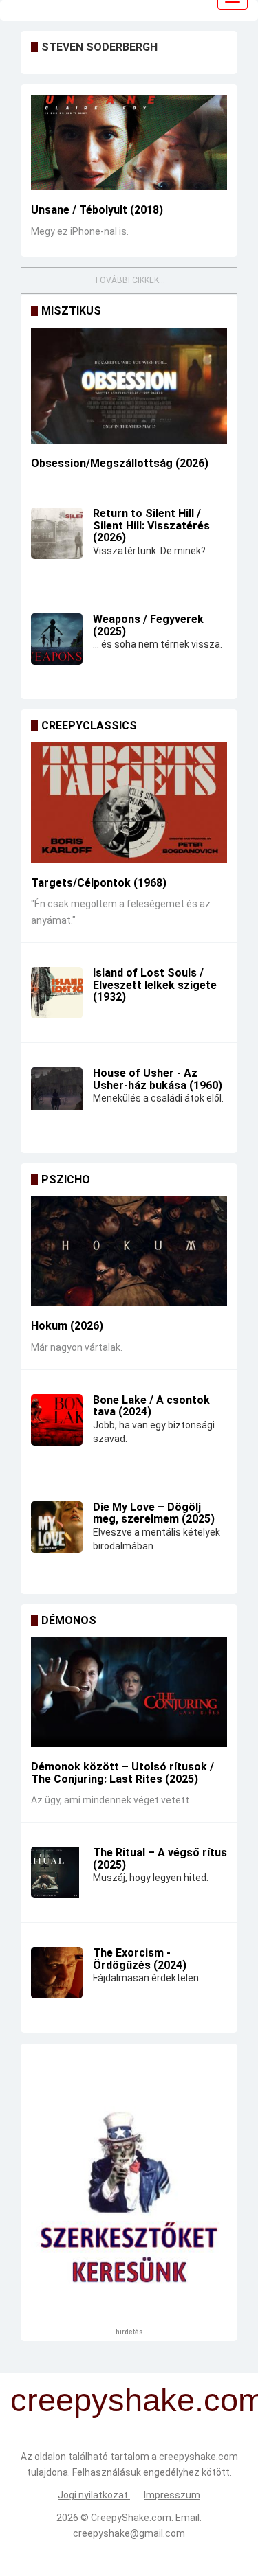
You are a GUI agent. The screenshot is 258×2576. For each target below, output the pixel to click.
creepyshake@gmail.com (129, 2533)
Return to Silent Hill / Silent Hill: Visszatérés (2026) (151, 525)
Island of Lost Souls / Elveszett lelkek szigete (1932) (155, 985)
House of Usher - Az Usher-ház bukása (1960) (158, 1079)
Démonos (69, 1620)
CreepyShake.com (131, 2518)
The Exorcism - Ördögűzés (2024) (140, 1959)
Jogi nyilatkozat (94, 2495)
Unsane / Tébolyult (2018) (97, 210)
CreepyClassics (89, 726)
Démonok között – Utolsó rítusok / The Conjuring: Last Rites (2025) (122, 1773)
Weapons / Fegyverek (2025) (148, 625)
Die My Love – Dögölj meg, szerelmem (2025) (154, 1513)
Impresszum (172, 2495)
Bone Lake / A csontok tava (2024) (151, 1406)
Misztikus (71, 311)
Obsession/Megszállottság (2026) (120, 463)
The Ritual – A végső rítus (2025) (160, 1859)
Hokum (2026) (67, 1326)
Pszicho (66, 1179)
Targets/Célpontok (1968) (99, 883)
